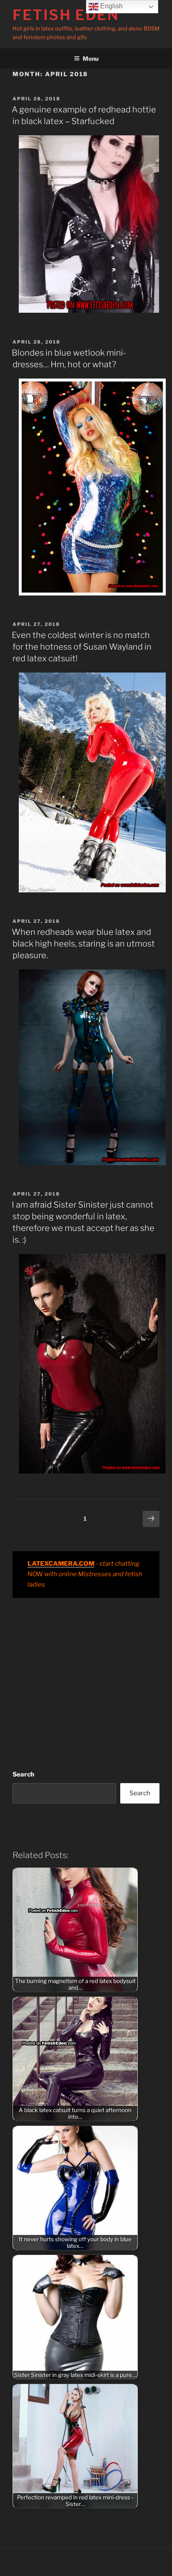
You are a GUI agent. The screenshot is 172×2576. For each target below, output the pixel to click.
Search (23, 1774)
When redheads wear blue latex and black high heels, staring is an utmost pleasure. (83, 944)
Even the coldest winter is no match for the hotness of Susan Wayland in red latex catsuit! (82, 647)
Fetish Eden (66, 15)
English (111, 6)
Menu (91, 59)
